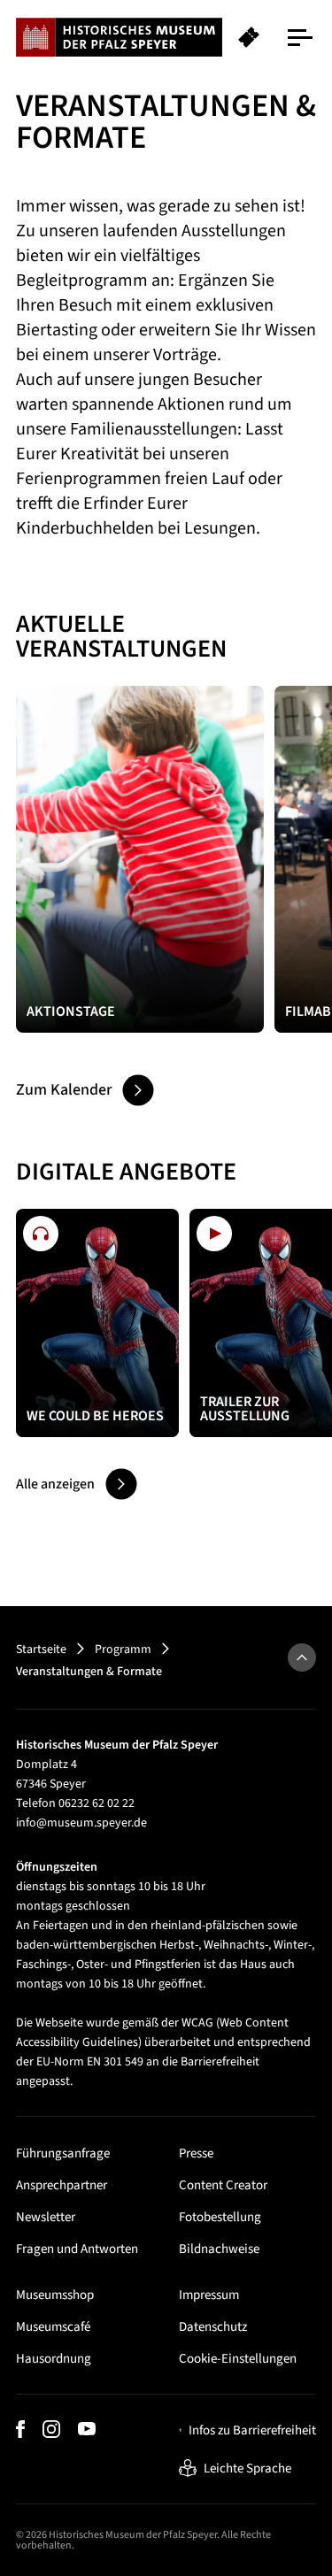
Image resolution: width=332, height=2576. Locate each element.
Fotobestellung (220, 2217)
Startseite (41, 1649)
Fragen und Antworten (77, 2249)
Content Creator (223, 2185)
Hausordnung (54, 2359)
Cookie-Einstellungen (238, 2359)
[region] (166, 37)
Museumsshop (55, 2295)
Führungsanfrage (63, 2153)
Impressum (209, 2295)
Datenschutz (213, 2327)
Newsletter (46, 2217)
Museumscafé (53, 2327)
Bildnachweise (219, 2249)
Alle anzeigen (55, 1484)
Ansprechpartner (62, 2185)
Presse (196, 2153)
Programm (123, 1649)
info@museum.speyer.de (81, 1823)
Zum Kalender (64, 1090)
